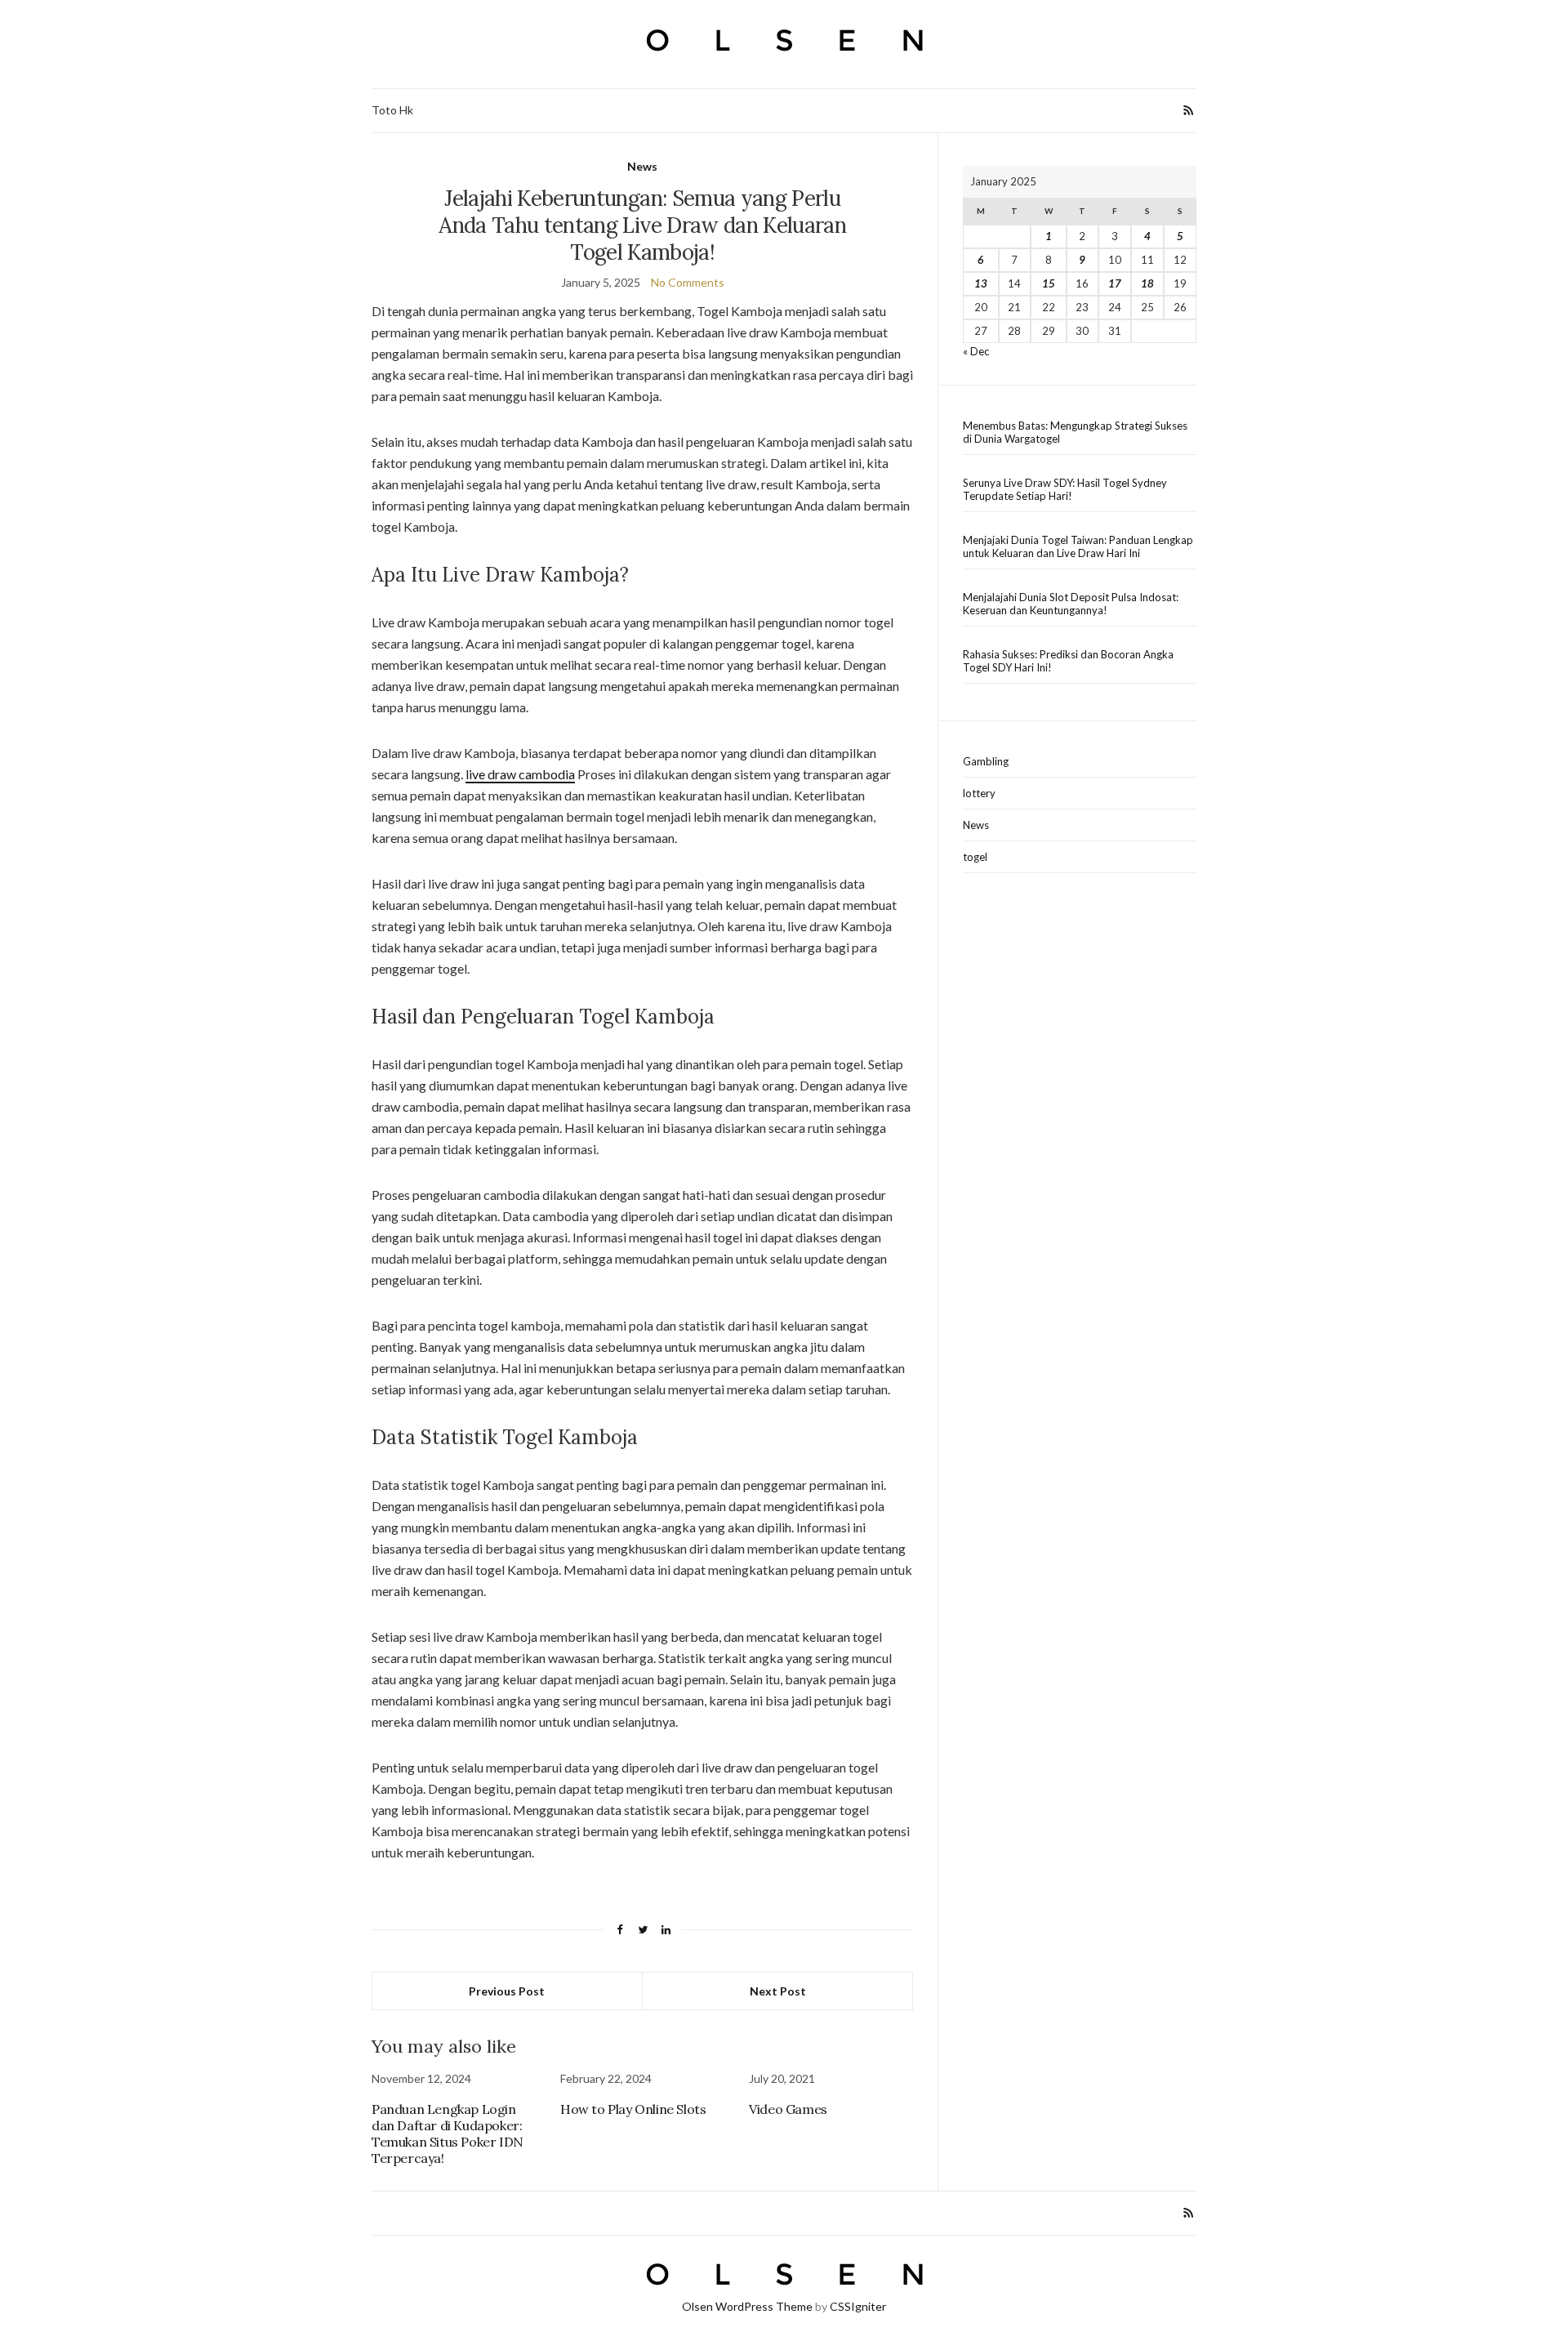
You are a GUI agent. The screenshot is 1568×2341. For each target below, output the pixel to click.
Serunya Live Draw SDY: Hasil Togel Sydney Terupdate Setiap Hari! (1065, 489)
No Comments (688, 282)
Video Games (788, 2109)
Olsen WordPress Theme (747, 2306)
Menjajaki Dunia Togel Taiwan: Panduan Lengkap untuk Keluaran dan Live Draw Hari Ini (1078, 546)
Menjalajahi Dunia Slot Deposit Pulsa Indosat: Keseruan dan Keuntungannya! (1071, 604)
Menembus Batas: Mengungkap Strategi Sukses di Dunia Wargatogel (1075, 432)
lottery (979, 793)
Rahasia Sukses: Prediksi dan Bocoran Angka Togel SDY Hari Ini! (1068, 661)
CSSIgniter (858, 2306)
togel (975, 857)
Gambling (986, 761)
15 (1049, 283)
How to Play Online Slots (633, 2109)
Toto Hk (392, 110)
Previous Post (507, 1991)
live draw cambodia (520, 774)
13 (981, 283)
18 (1147, 283)
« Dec (976, 351)
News (642, 166)
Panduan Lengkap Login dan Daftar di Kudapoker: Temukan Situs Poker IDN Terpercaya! (448, 2134)
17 (1115, 283)
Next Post (778, 1991)
